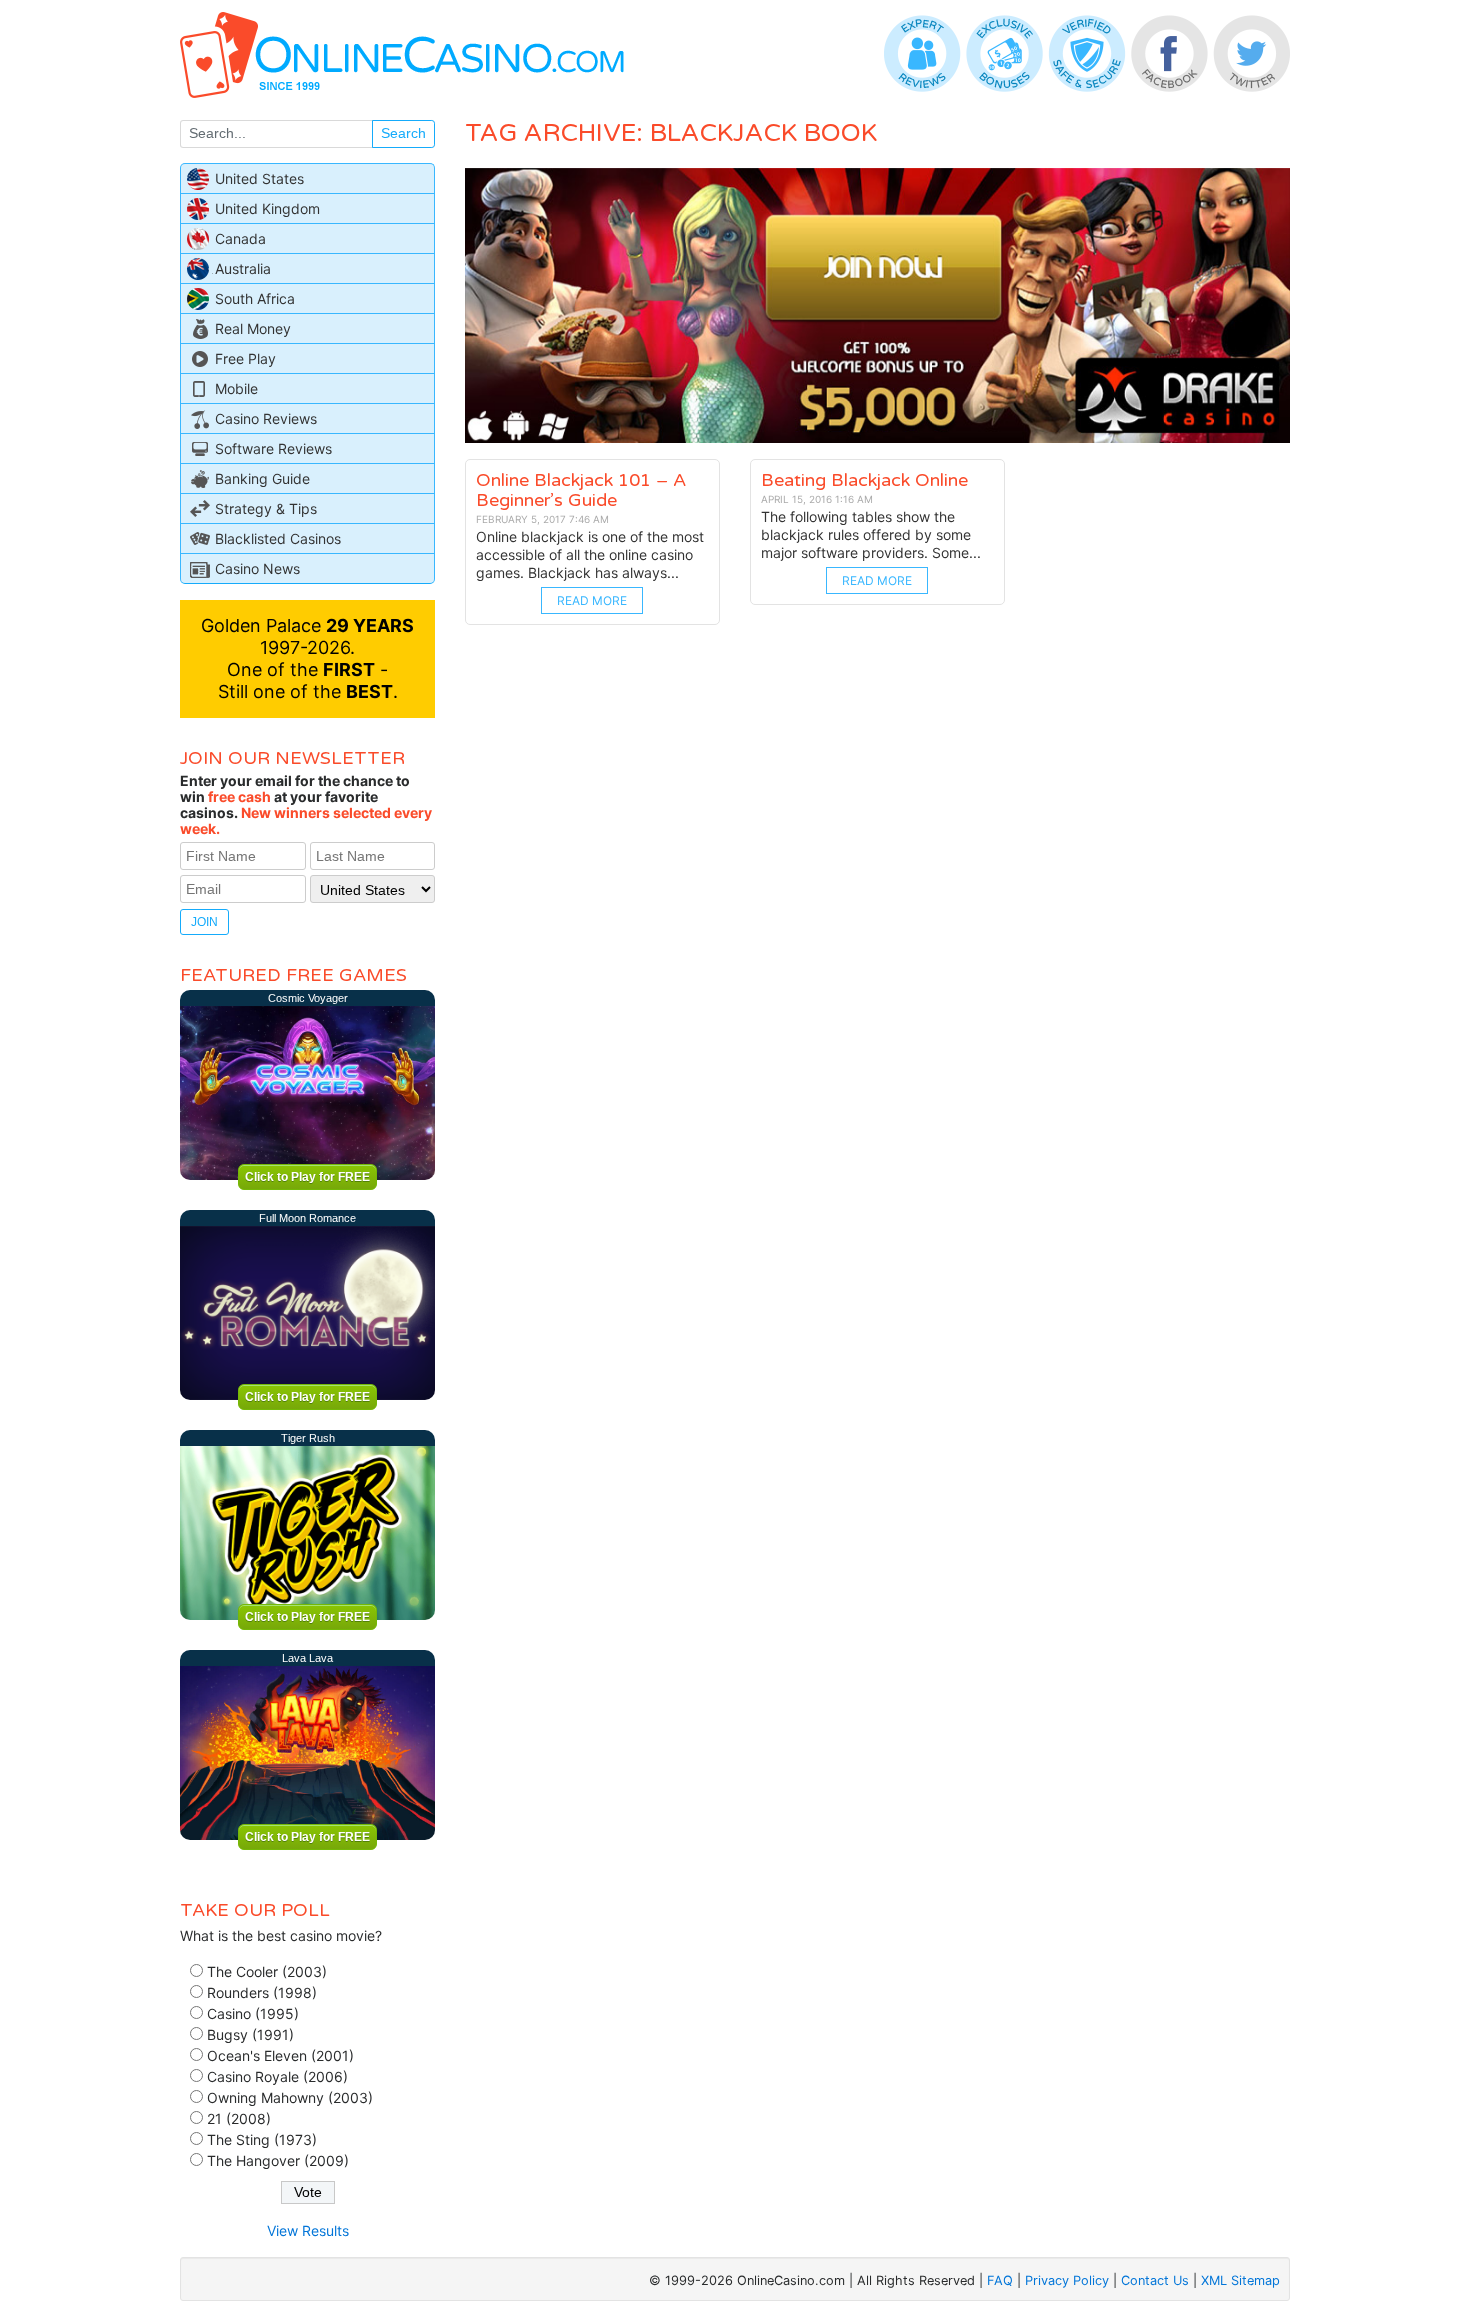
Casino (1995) (253, 2013)
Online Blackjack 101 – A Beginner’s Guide (581, 490)
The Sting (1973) (262, 2139)
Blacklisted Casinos (278, 538)
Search (403, 133)
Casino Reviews (266, 418)
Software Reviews (273, 448)
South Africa (255, 298)
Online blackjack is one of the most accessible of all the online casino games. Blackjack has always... (590, 554)
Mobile (236, 388)
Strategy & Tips (266, 508)
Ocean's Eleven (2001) (280, 2055)
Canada (240, 238)
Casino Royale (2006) (277, 2076)
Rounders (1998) (262, 1992)
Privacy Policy (1067, 2280)
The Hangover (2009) (278, 2160)
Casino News (257, 568)
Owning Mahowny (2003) (290, 2097)
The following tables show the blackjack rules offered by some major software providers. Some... (871, 534)
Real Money (253, 328)
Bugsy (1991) (250, 2034)
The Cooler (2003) (267, 1971)
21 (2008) (239, 2118)
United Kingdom (267, 208)
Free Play (245, 358)
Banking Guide (262, 478)
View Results (308, 2230)
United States (259, 178)
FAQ (1000, 2280)
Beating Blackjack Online (864, 480)
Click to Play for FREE (307, 1177)
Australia (243, 268)
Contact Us (1155, 2280)
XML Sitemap (1240, 2280)
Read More (592, 600)
